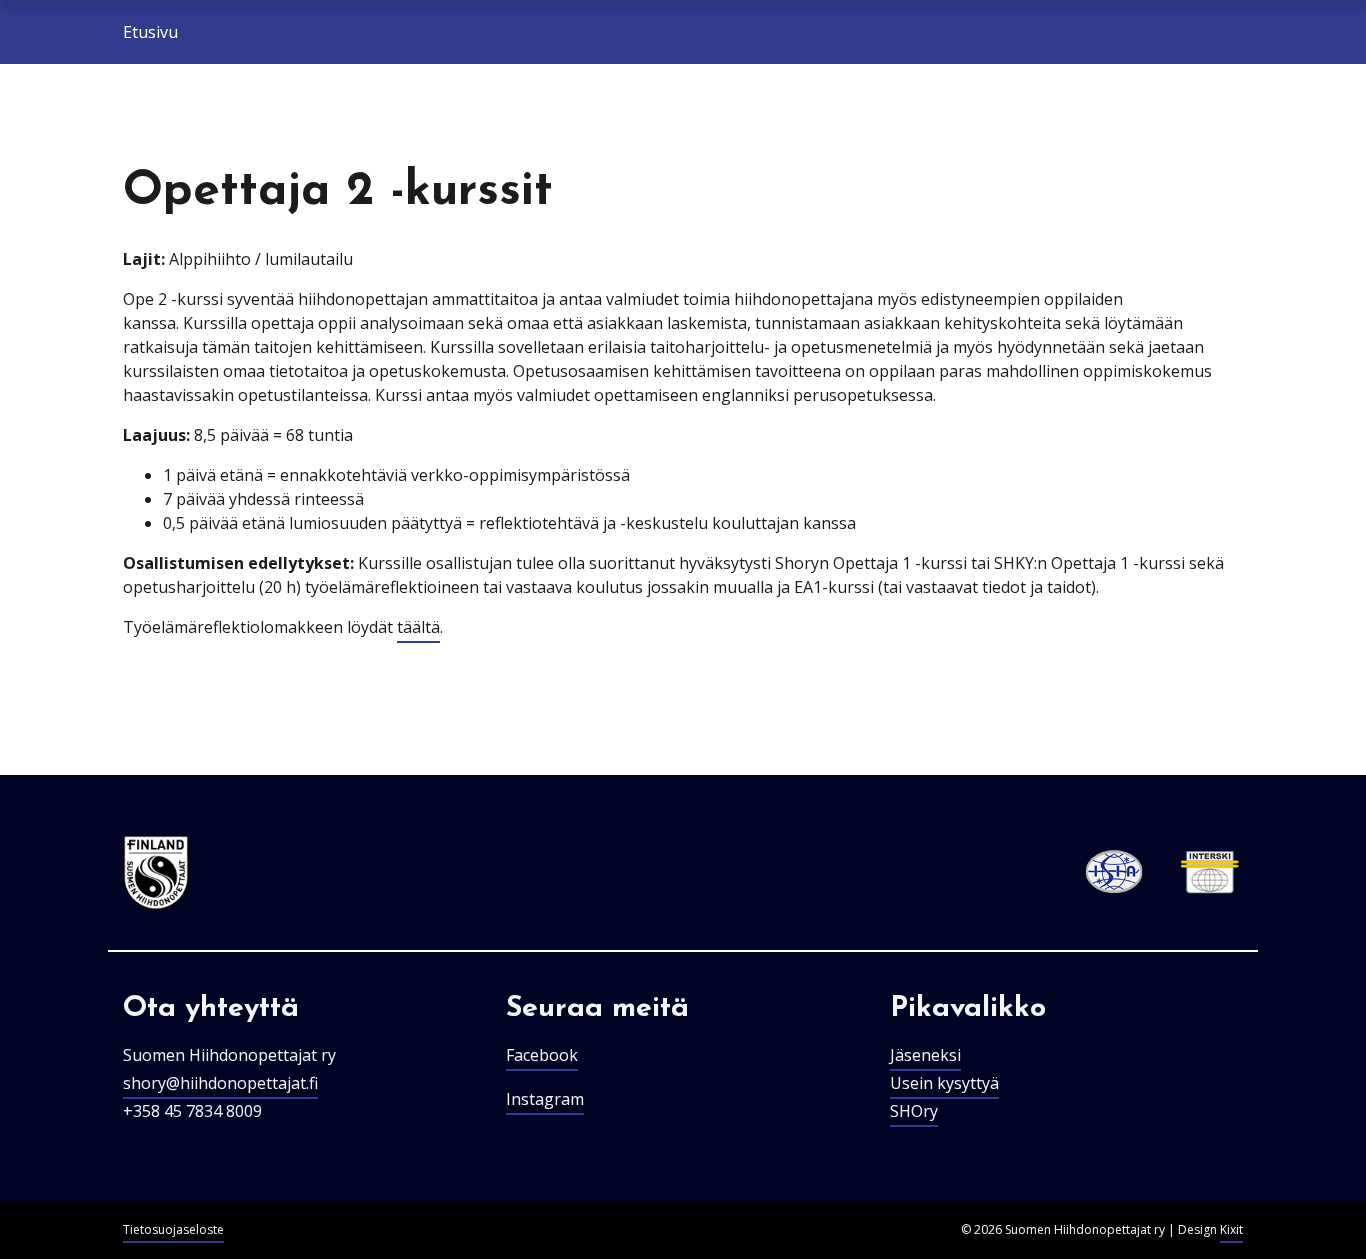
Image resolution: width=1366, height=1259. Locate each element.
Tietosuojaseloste (173, 1229)
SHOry (914, 1111)
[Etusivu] (156, 872)
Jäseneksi (925, 1055)
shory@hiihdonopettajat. (216, 1083)
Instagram (545, 1099)
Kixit (1231, 1229)
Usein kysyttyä (944, 1083)
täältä (418, 627)
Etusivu (150, 32)
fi (313, 1083)
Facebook (542, 1055)
